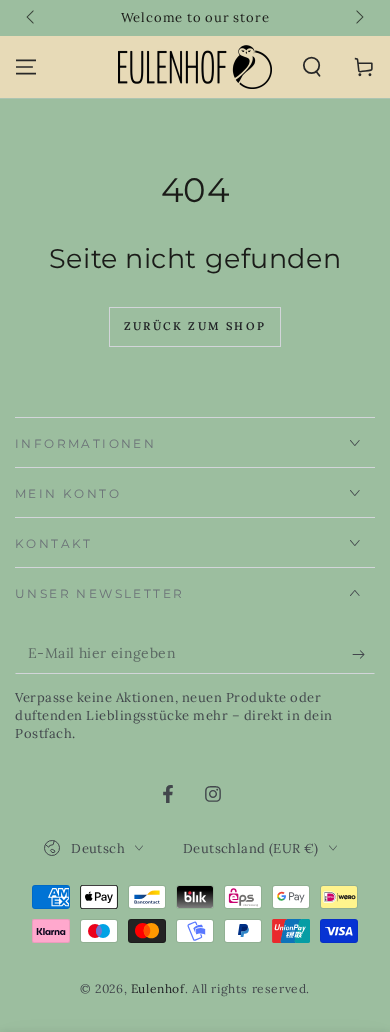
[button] (312, 67)
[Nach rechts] (358, 18)
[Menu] (26, 67)
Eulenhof (158, 988)
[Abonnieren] (363, 654)
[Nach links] (32, 18)
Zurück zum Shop (195, 326)
